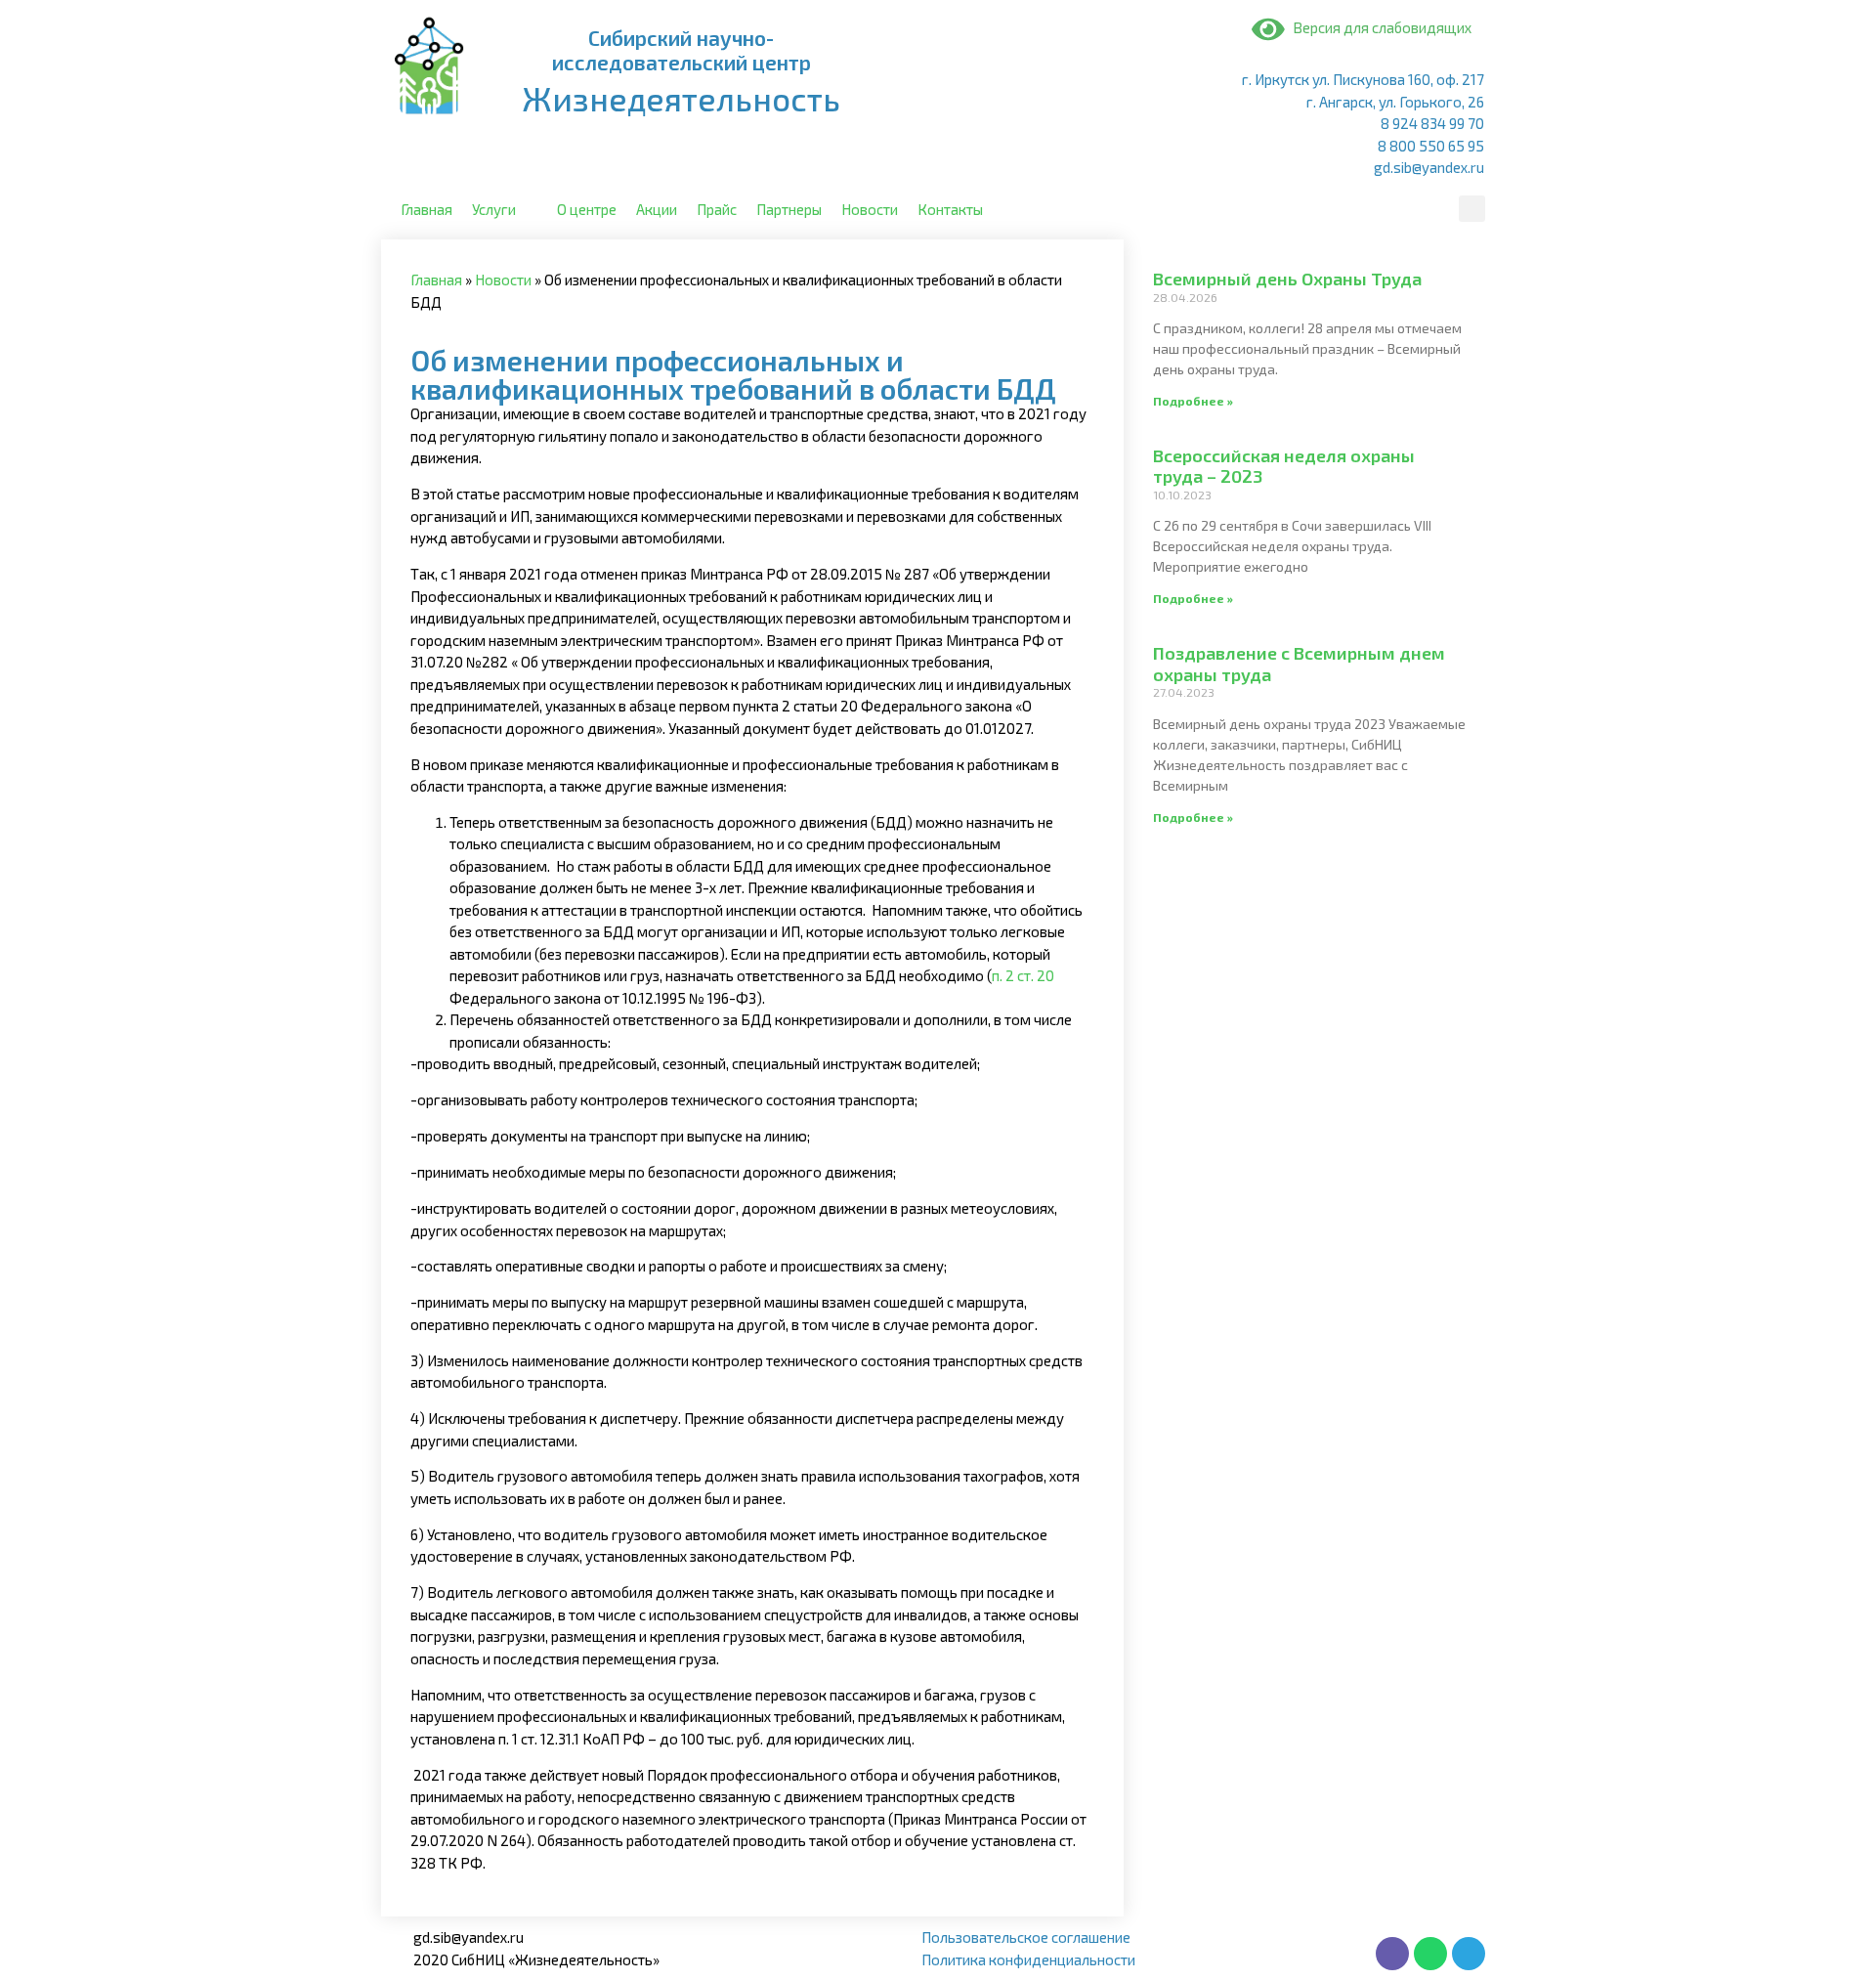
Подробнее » (1193, 401)
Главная (436, 280)
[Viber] (1392, 1954)
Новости (503, 280)
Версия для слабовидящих (1378, 27)
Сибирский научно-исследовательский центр (682, 50)
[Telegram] (1469, 1954)
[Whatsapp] (1430, 1954)
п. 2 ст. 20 (1023, 975)
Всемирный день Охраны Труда (1287, 279)
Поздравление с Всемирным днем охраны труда (1299, 664)
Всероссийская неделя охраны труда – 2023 (1284, 466)
